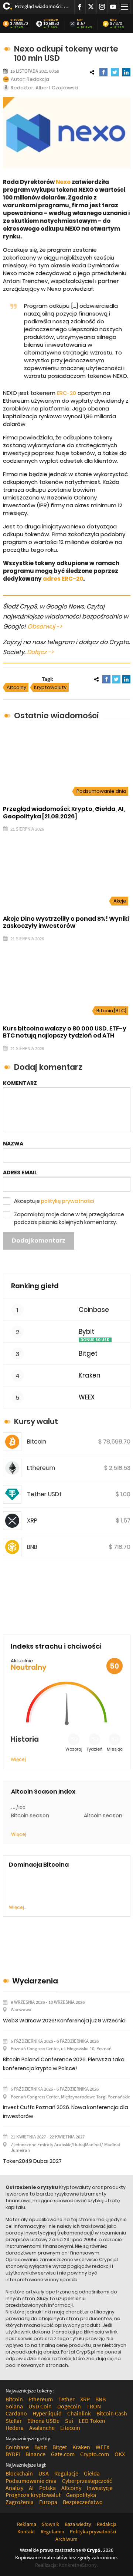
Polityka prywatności (93, 2532)
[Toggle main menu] (125, 7)
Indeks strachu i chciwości (56, 1646)
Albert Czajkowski (57, 88)
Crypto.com (95, 2454)
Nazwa (13, 1144)
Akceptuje (54, 1201)
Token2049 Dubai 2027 (32, 2161)
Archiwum (66, 2539)
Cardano (16, 2413)
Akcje (120, 901)
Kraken (90, 1376)
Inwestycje (100, 2488)
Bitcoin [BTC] (111, 1011)
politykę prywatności (68, 1201)
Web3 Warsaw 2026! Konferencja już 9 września (64, 2021)
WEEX (87, 1397)
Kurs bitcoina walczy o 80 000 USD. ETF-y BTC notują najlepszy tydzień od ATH (65, 1032)
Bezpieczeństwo (83, 2502)
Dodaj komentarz (39, 1241)
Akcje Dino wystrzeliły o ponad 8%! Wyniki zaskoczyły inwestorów (66, 922)
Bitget (88, 1354)
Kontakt (26, 2532)
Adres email (20, 1172)
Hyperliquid (47, 2413)
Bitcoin (17, 20)
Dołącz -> (40, 652)
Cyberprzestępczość (87, 2481)
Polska (47, 2488)
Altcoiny (16, 687)
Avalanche (42, 2428)
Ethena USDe (43, 2421)
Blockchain (19, 2473)
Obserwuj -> (45, 626)
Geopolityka (81, 2495)
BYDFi (13, 2454)
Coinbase (94, 1310)
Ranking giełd (35, 1286)
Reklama (27, 2524)
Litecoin (70, 2428)
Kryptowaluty (50, 687)
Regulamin (52, 2532)
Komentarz (20, 1083)
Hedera (15, 2428)
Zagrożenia (20, 2502)
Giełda (92, 2473)
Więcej (18, 1759)
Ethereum (51, 20)
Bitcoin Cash (112, 2413)
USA (44, 2473)
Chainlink (79, 2413)
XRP (80, 20)
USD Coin (40, 2406)
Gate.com (63, 2454)
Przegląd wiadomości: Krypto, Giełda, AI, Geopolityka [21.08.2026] (42, 6)
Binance (35, 2454)
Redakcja (38, 79)
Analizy (14, 2488)
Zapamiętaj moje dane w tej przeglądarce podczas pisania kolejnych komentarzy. (69, 1218)
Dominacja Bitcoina (39, 1865)
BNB (113, 20)
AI (31, 2488)
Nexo (63, 182)
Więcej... (18, 1907)
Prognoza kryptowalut (33, 2495)
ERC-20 (66, 393)
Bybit (86, 1332)
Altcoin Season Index (43, 1792)
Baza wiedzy (78, 2524)
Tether (66, 2399)
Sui (69, 2421)
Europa (48, 2502)
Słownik (50, 2524)
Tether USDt (44, 1494)
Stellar (14, 2421)
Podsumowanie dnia (101, 791)
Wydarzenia (35, 1981)
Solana (14, 2406)
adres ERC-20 (63, 579)
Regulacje (66, 2473)
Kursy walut (36, 1421)
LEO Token (92, 2421)
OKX (120, 2454)
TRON (94, 2406)
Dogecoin (69, 2406)
